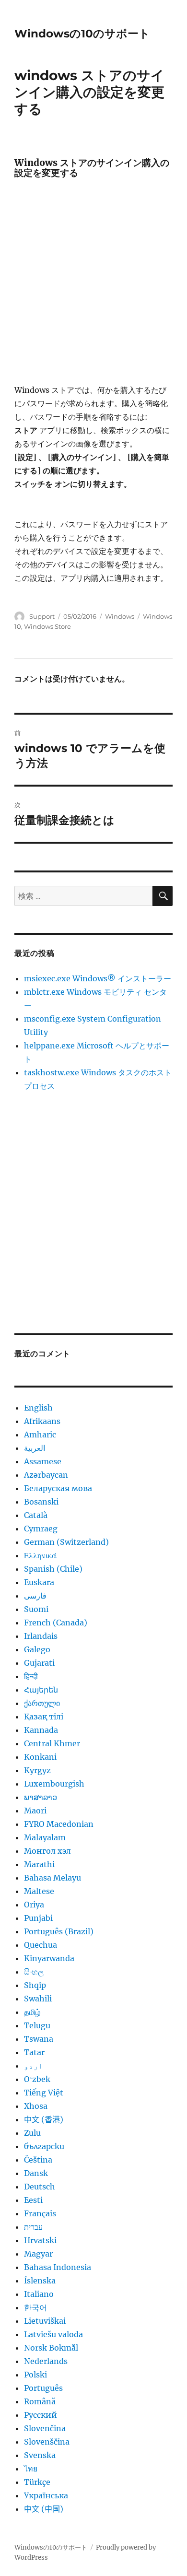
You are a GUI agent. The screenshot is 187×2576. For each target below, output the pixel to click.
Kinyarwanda (49, 1958)
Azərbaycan (46, 1475)
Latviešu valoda (53, 2334)
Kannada (41, 1730)
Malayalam (45, 1837)
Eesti (33, 2200)
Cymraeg (41, 1529)
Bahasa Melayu (53, 1878)
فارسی (35, 1596)
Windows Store (47, 626)
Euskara (39, 1582)
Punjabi (38, 1918)
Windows (120, 616)
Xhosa (36, 2106)
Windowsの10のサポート (82, 34)
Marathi (39, 1864)
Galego (37, 1649)
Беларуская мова (58, 1488)
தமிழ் (32, 2012)
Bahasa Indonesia (58, 2267)
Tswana (39, 2039)
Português (43, 2388)
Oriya (34, 1905)
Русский (41, 2415)
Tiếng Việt (44, 2093)
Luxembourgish (54, 1784)
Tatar (34, 2052)
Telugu (37, 2025)
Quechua (41, 1945)
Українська (46, 2495)
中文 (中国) (44, 2509)
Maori (35, 1811)
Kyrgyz (37, 1770)
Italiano (39, 2294)
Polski (35, 2375)
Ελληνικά (40, 1555)
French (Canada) (56, 1623)
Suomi (36, 1609)
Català (36, 1515)
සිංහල (34, 1972)
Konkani (40, 1757)
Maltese (39, 1891)
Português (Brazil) (59, 1931)
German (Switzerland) (66, 1542)
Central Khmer (52, 1743)
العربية (35, 1448)
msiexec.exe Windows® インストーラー (98, 978)
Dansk (36, 2173)
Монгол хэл (47, 1851)
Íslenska (40, 2281)
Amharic (40, 1435)
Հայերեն (41, 1690)
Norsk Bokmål (51, 2348)
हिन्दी (31, 1676)
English (38, 1408)
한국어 (35, 2307)
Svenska (40, 2455)
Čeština (38, 2160)
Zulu (32, 2133)
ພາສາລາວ (41, 1797)
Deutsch (40, 2187)
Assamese (43, 1461)
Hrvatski (40, 2240)
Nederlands (46, 2361)
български (44, 2146)
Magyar (38, 2254)
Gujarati (39, 1663)
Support (42, 616)
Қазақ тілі (44, 1717)
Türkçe (37, 2482)
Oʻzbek (37, 2079)
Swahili (38, 1999)
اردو (34, 2066)
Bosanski (41, 1502)
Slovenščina (47, 2442)
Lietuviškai (45, 2321)
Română (40, 2401)
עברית (33, 2227)
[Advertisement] (93, 285)
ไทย (31, 2469)
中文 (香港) (44, 2119)
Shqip (35, 1985)
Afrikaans (42, 1421)
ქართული (42, 1703)
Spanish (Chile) (53, 1569)
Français (40, 2213)
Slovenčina (45, 2428)
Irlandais (41, 1636)
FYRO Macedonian (59, 1824)
